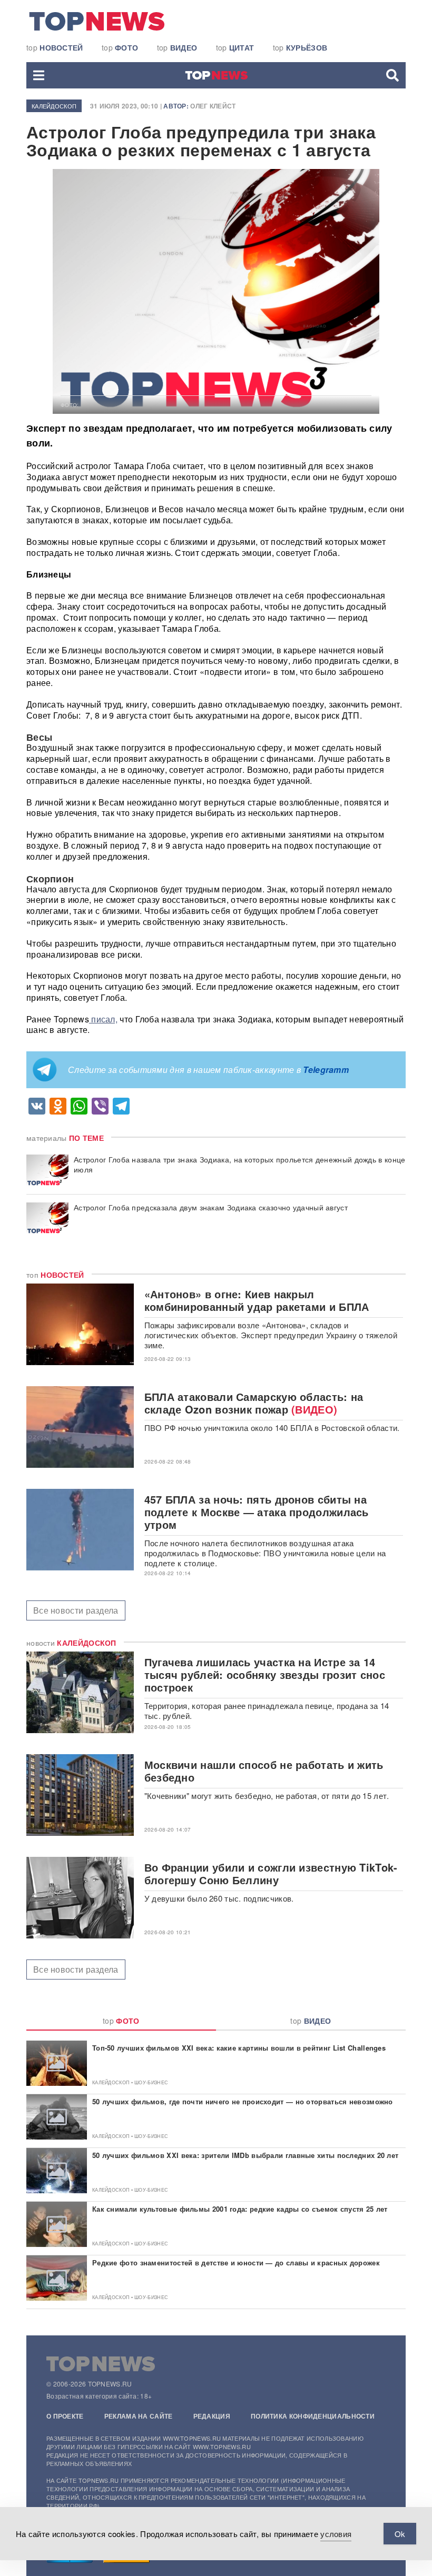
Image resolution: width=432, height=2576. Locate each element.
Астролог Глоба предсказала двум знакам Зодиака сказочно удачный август (211, 1207)
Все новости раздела (76, 1610)
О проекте (65, 2416)
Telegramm (326, 1070)
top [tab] (121, 2021)
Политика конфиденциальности (313, 2416)
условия (336, 2534)
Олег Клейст (213, 106)
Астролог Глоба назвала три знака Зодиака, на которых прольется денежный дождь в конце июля (240, 1165)
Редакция (212, 2416)
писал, (103, 1019)
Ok (400, 2534)
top (55, 47)
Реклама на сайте (139, 2416)
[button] (39, 75)
